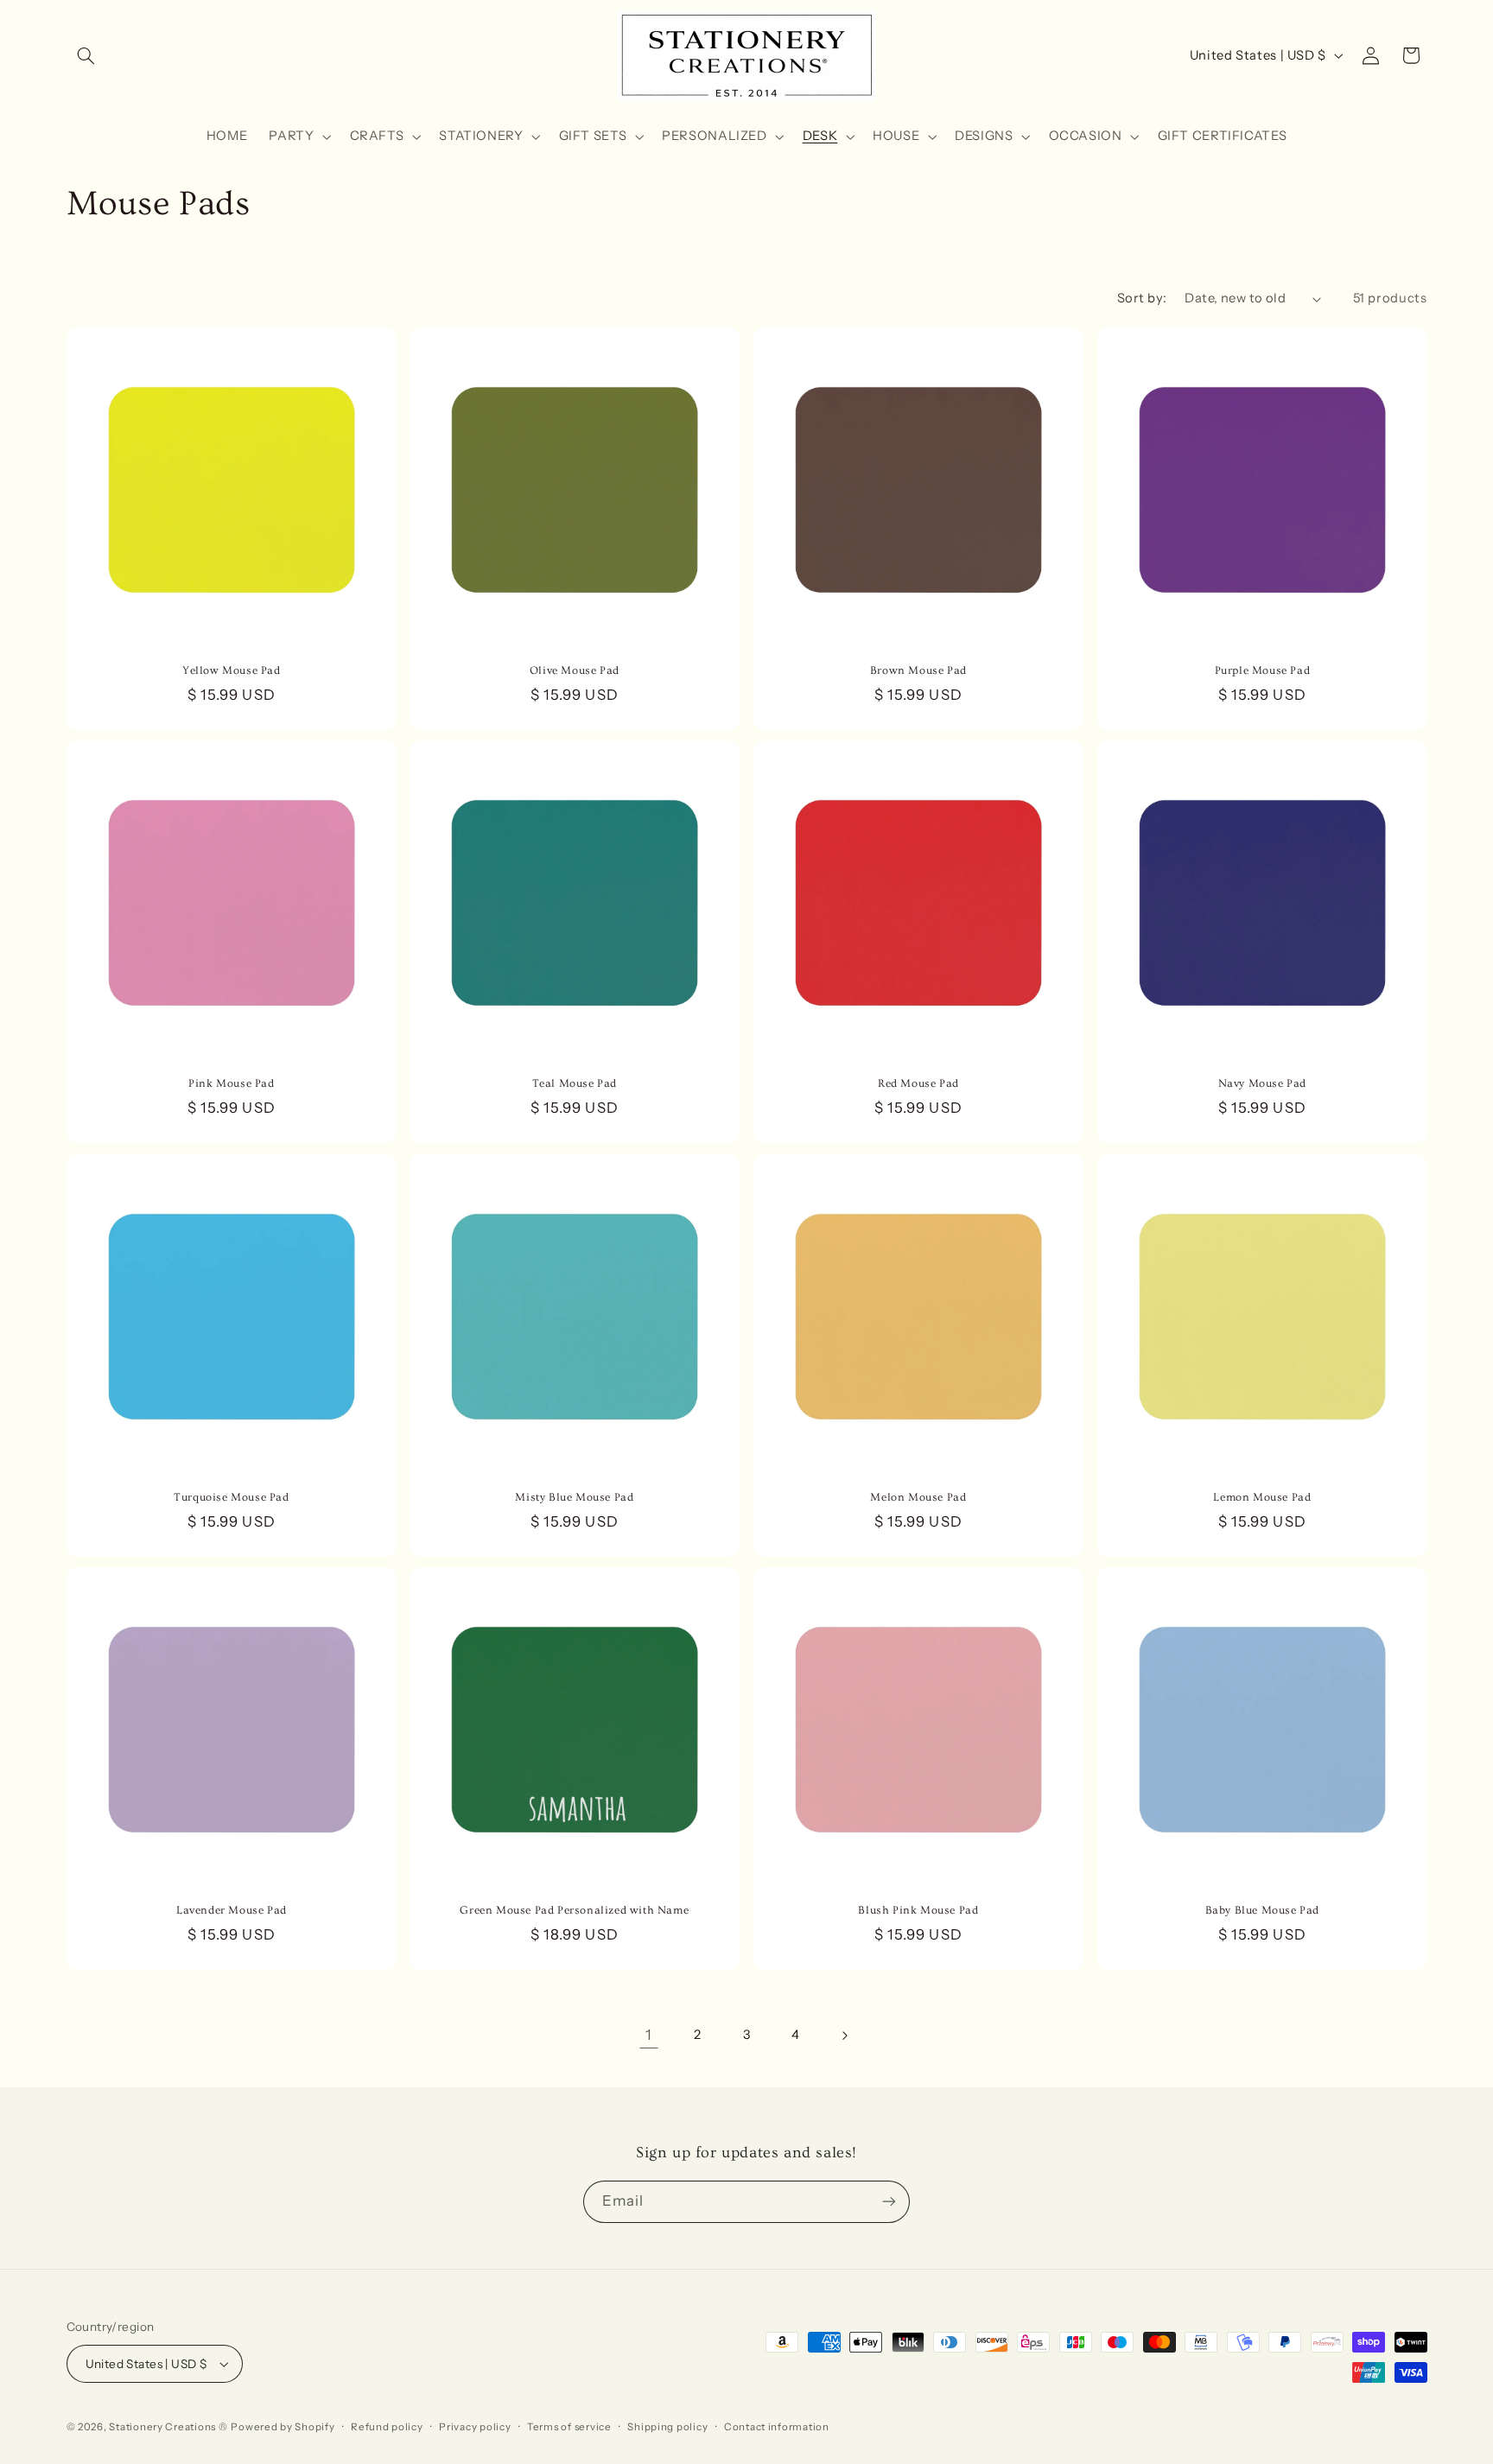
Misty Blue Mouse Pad (575, 1497)
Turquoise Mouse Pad (231, 1497)
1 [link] (649, 2035)
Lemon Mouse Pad (1262, 1497)
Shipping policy (667, 2427)
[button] (86, 55)
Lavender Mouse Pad (231, 1910)
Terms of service (569, 2427)
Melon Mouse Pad (918, 1497)
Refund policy (387, 2427)
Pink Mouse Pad (231, 1083)
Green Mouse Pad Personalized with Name (575, 1910)
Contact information (777, 2427)
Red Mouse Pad (918, 1083)
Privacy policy (475, 2427)
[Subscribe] (889, 2202)
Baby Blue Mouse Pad (1261, 1910)
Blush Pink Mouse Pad (918, 1910)
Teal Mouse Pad (575, 1083)
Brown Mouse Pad (918, 670)
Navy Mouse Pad (1261, 1083)
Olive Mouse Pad (575, 670)
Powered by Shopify (283, 2427)
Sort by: (1142, 298)
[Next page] (844, 2035)
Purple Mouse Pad (1262, 670)
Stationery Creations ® (168, 2427)
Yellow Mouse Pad (232, 670)
